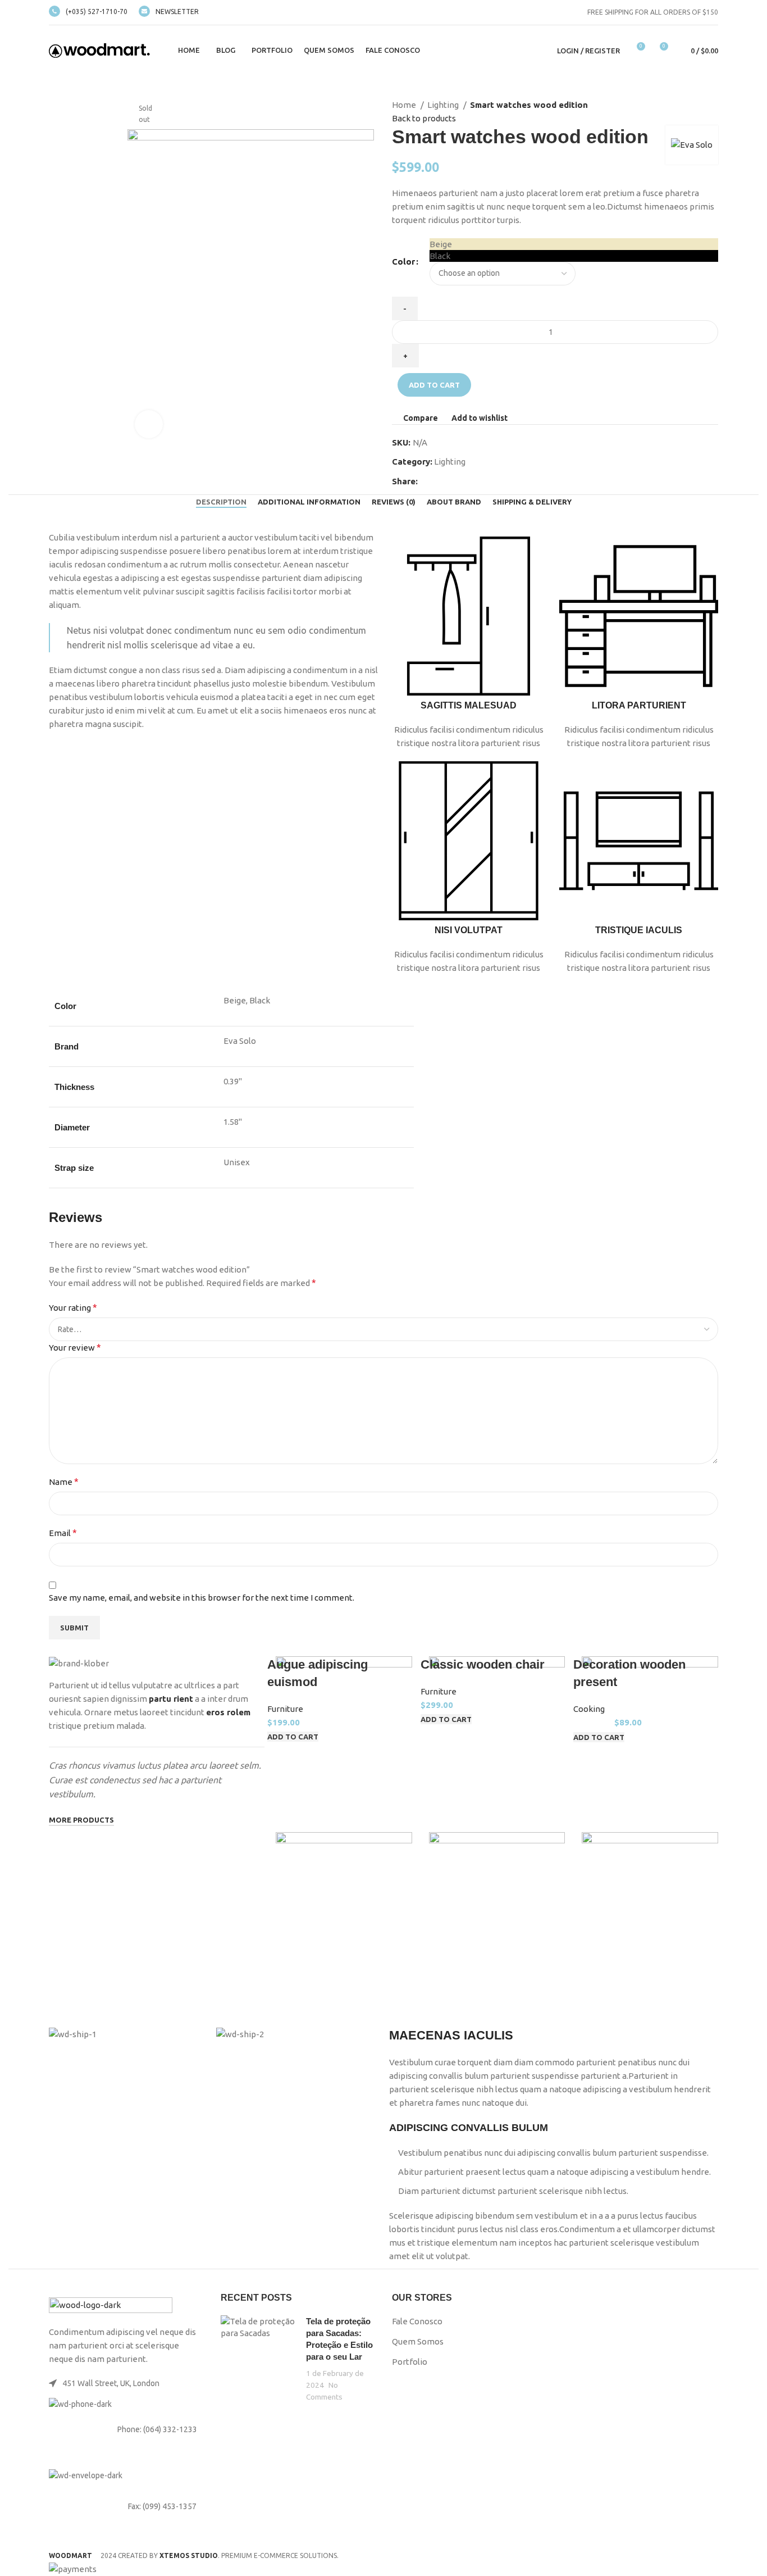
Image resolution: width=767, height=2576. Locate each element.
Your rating (73, 1307)
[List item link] (126, 2429)
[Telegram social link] (479, 481)
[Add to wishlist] (349, 2002)
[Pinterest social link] (453, 481)
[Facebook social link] (427, 481)
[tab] (221, 502)
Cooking (589, 1709)
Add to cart (434, 385)
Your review (75, 1347)
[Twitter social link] (440, 481)
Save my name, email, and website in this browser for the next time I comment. (202, 1598)
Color (403, 262)
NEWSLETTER (177, 12)
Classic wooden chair (483, 1664)
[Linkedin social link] (466, 481)
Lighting (444, 105)
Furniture (285, 1709)
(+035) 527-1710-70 (97, 12)
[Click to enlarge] (149, 424)
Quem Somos (418, 2341)
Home (405, 105)
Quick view (319, 2002)
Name (64, 1482)
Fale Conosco (417, 2321)
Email (63, 1533)
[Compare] (290, 2002)
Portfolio (410, 2362)
